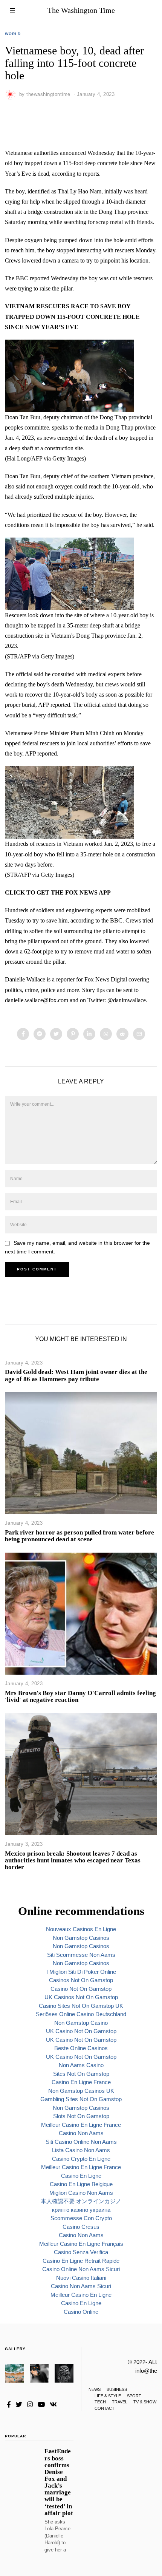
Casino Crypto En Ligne (81, 2159)
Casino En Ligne (81, 2176)
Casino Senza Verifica (81, 2252)
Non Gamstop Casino (81, 2023)
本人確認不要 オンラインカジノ (81, 2201)
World (13, 34)
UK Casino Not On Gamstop (81, 2031)
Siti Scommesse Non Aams (81, 1955)
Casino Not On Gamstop (81, 1989)
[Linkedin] (89, 1034)
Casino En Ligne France (81, 2082)
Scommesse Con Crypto (81, 2218)
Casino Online (81, 2312)
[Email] (139, 1034)
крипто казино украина (81, 2210)
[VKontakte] (53, 2404)
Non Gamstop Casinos (81, 1938)
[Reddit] (122, 1034)
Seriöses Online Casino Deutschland (81, 2014)
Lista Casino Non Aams (81, 2150)
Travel (120, 2402)
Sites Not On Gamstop (81, 2074)
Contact (105, 2408)
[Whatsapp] (106, 1034)
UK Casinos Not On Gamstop (81, 1997)
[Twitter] (56, 1034)
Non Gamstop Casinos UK (81, 2091)
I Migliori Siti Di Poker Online (81, 1972)
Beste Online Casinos (81, 2048)
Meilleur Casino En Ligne (81, 2295)
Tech (100, 2402)
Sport (134, 2396)
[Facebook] (23, 1034)
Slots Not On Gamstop (81, 2116)
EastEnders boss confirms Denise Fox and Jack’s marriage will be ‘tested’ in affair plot (59, 2482)
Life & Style (108, 2396)
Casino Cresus (81, 2227)
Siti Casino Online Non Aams (81, 2142)
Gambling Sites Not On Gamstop (81, 2099)
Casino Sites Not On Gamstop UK (81, 2006)
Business (117, 2389)
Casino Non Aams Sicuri (81, 2286)
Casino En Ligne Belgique (81, 2184)
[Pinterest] (73, 1034)
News (95, 2389)
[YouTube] (41, 2404)
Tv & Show (145, 2402)
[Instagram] (30, 2404)
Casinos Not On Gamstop (81, 1980)
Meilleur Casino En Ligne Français (81, 2244)
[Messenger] (40, 1034)
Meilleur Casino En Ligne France (81, 2125)
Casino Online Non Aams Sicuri (81, 2269)
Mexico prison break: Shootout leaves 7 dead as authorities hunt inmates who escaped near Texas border (73, 1860)
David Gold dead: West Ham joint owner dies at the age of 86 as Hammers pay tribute (76, 1375)
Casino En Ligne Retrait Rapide (81, 2261)
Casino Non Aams (81, 2133)
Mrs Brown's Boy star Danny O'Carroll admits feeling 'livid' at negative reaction (80, 1696)
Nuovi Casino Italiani (81, 2278)
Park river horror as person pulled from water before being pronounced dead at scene (79, 1536)
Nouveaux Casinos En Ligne (81, 1929)
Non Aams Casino (81, 2065)
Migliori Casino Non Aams (81, 2193)
